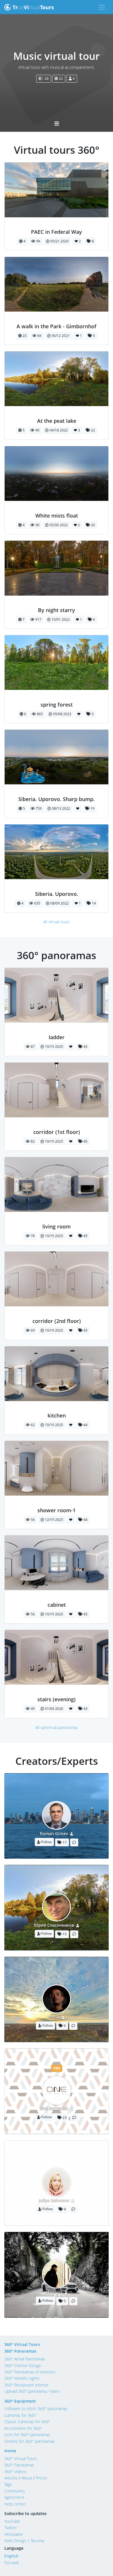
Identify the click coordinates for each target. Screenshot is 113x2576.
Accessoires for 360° (23, 2428)
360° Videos (15, 2472)
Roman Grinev (54, 1833)
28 (46, 78)
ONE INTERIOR (54, 2109)
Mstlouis (54, 2292)
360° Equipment (20, 2401)
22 (60, 78)
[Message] (74, 1842)
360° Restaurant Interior (26, 2385)
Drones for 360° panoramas (30, 2441)
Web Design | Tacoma (24, 2541)
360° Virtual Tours (22, 2344)
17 (64, 1842)
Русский (12, 2563)
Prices (41, 2478)
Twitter (11, 2528)
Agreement (14, 2497)
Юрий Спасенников (54, 1925)
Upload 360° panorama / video (32, 2391)
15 (64, 1934)
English (11, 2556)
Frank (54, 2017)
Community (15, 2491)
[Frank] (57, 320)
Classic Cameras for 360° (27, 2422)
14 (93, 903)
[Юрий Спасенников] (57, 415)
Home (10, 2451)
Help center (15, 2504)
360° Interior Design (23, 2365)
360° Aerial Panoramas (25, 2359)
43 (85, 1709)
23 (64, 2118)
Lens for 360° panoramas (27, 2435)
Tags (8, 2484)
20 (93, 525)
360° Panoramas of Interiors (30, 2372)
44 (85, 1425)
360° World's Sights (22, 2378)
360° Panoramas (20, 2351)
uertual (33, 7)
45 (85, 1047)
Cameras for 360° (20, 2415)
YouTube (12, 2521)
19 (92, 808)
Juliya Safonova (54, 2200)
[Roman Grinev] (57, 225)
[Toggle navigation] (102, 7)
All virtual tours (57, 922)
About (27, 2478)
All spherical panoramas (57, 1727)
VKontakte (14, 2534)
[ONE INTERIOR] (57, 1031)
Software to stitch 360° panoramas (36, 2409)
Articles (11, 2478)
